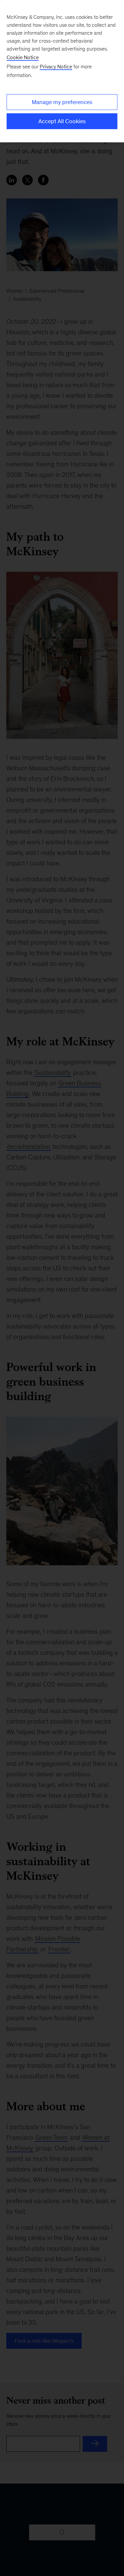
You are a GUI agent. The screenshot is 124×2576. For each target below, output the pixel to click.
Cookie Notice (23, 57)
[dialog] (62, 71)
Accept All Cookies (62, 121)
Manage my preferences (62, 102)
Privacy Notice (56, 67)
